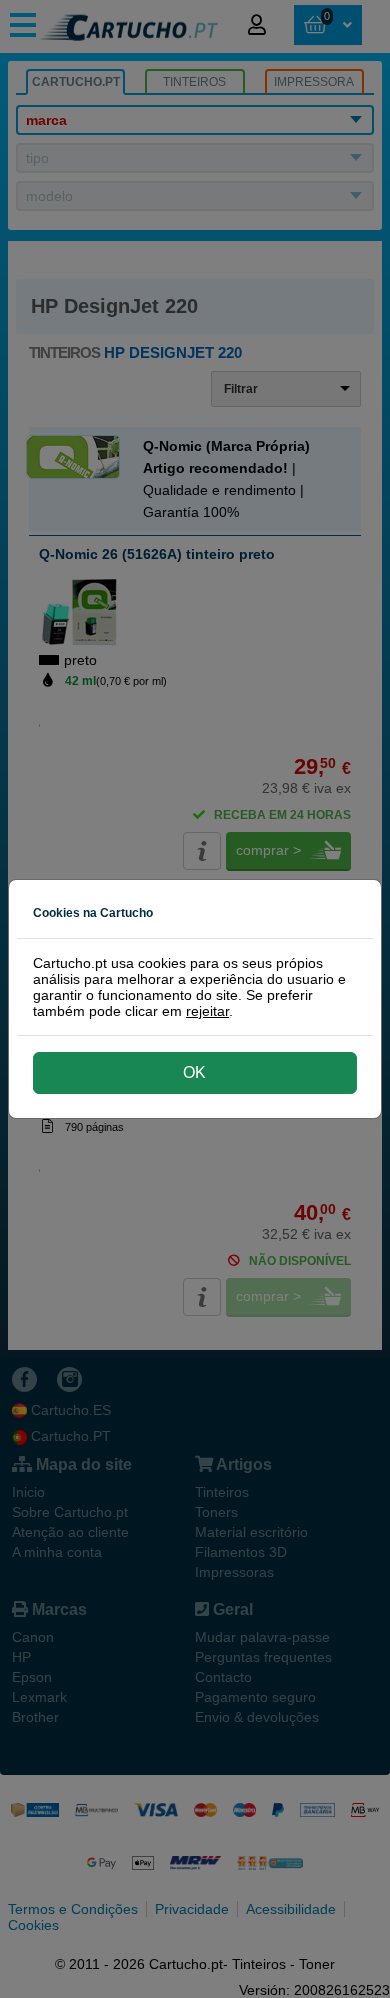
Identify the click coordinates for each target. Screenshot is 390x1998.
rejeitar (207, 1011)
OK (194, 1072)
